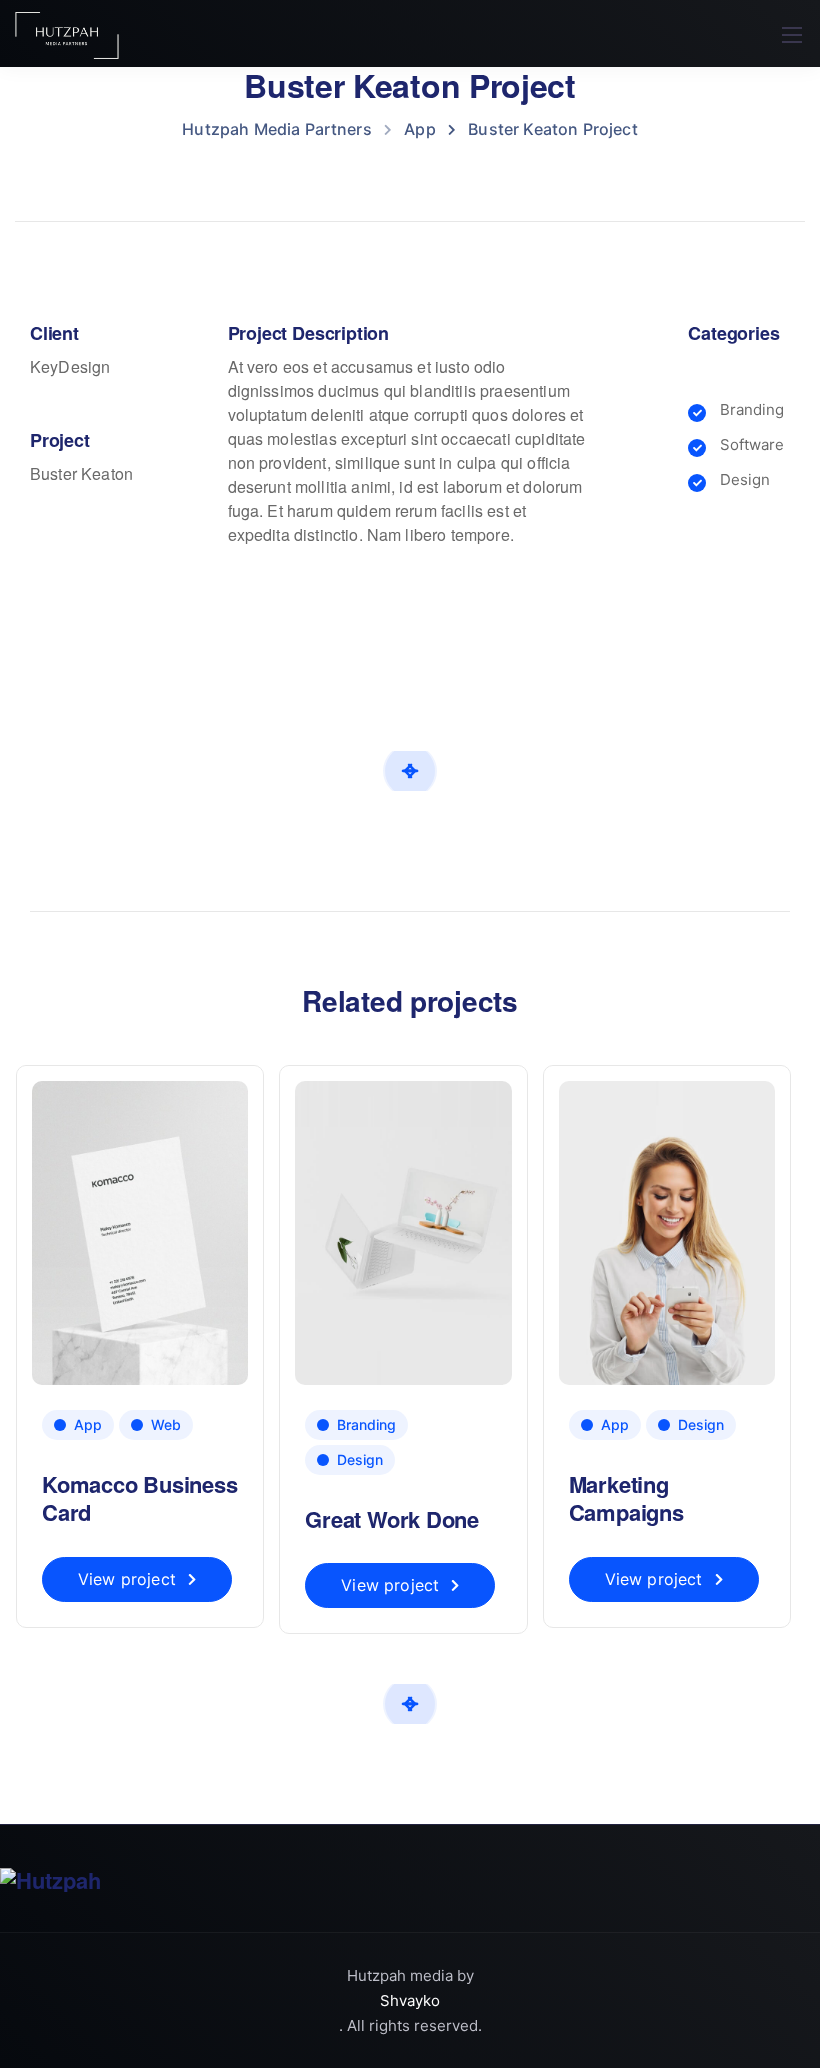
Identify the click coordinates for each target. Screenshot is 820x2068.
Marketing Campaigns (626, 1498)
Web (166, 1424)
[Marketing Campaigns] (667, 1231)
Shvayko (410, 2000)
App (88, 1424)
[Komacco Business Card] (140, 1231)
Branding (366, 1424)
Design (360, 1459)
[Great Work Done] (403, 1231)
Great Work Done (392, 1519)
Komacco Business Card (139, 1498)
